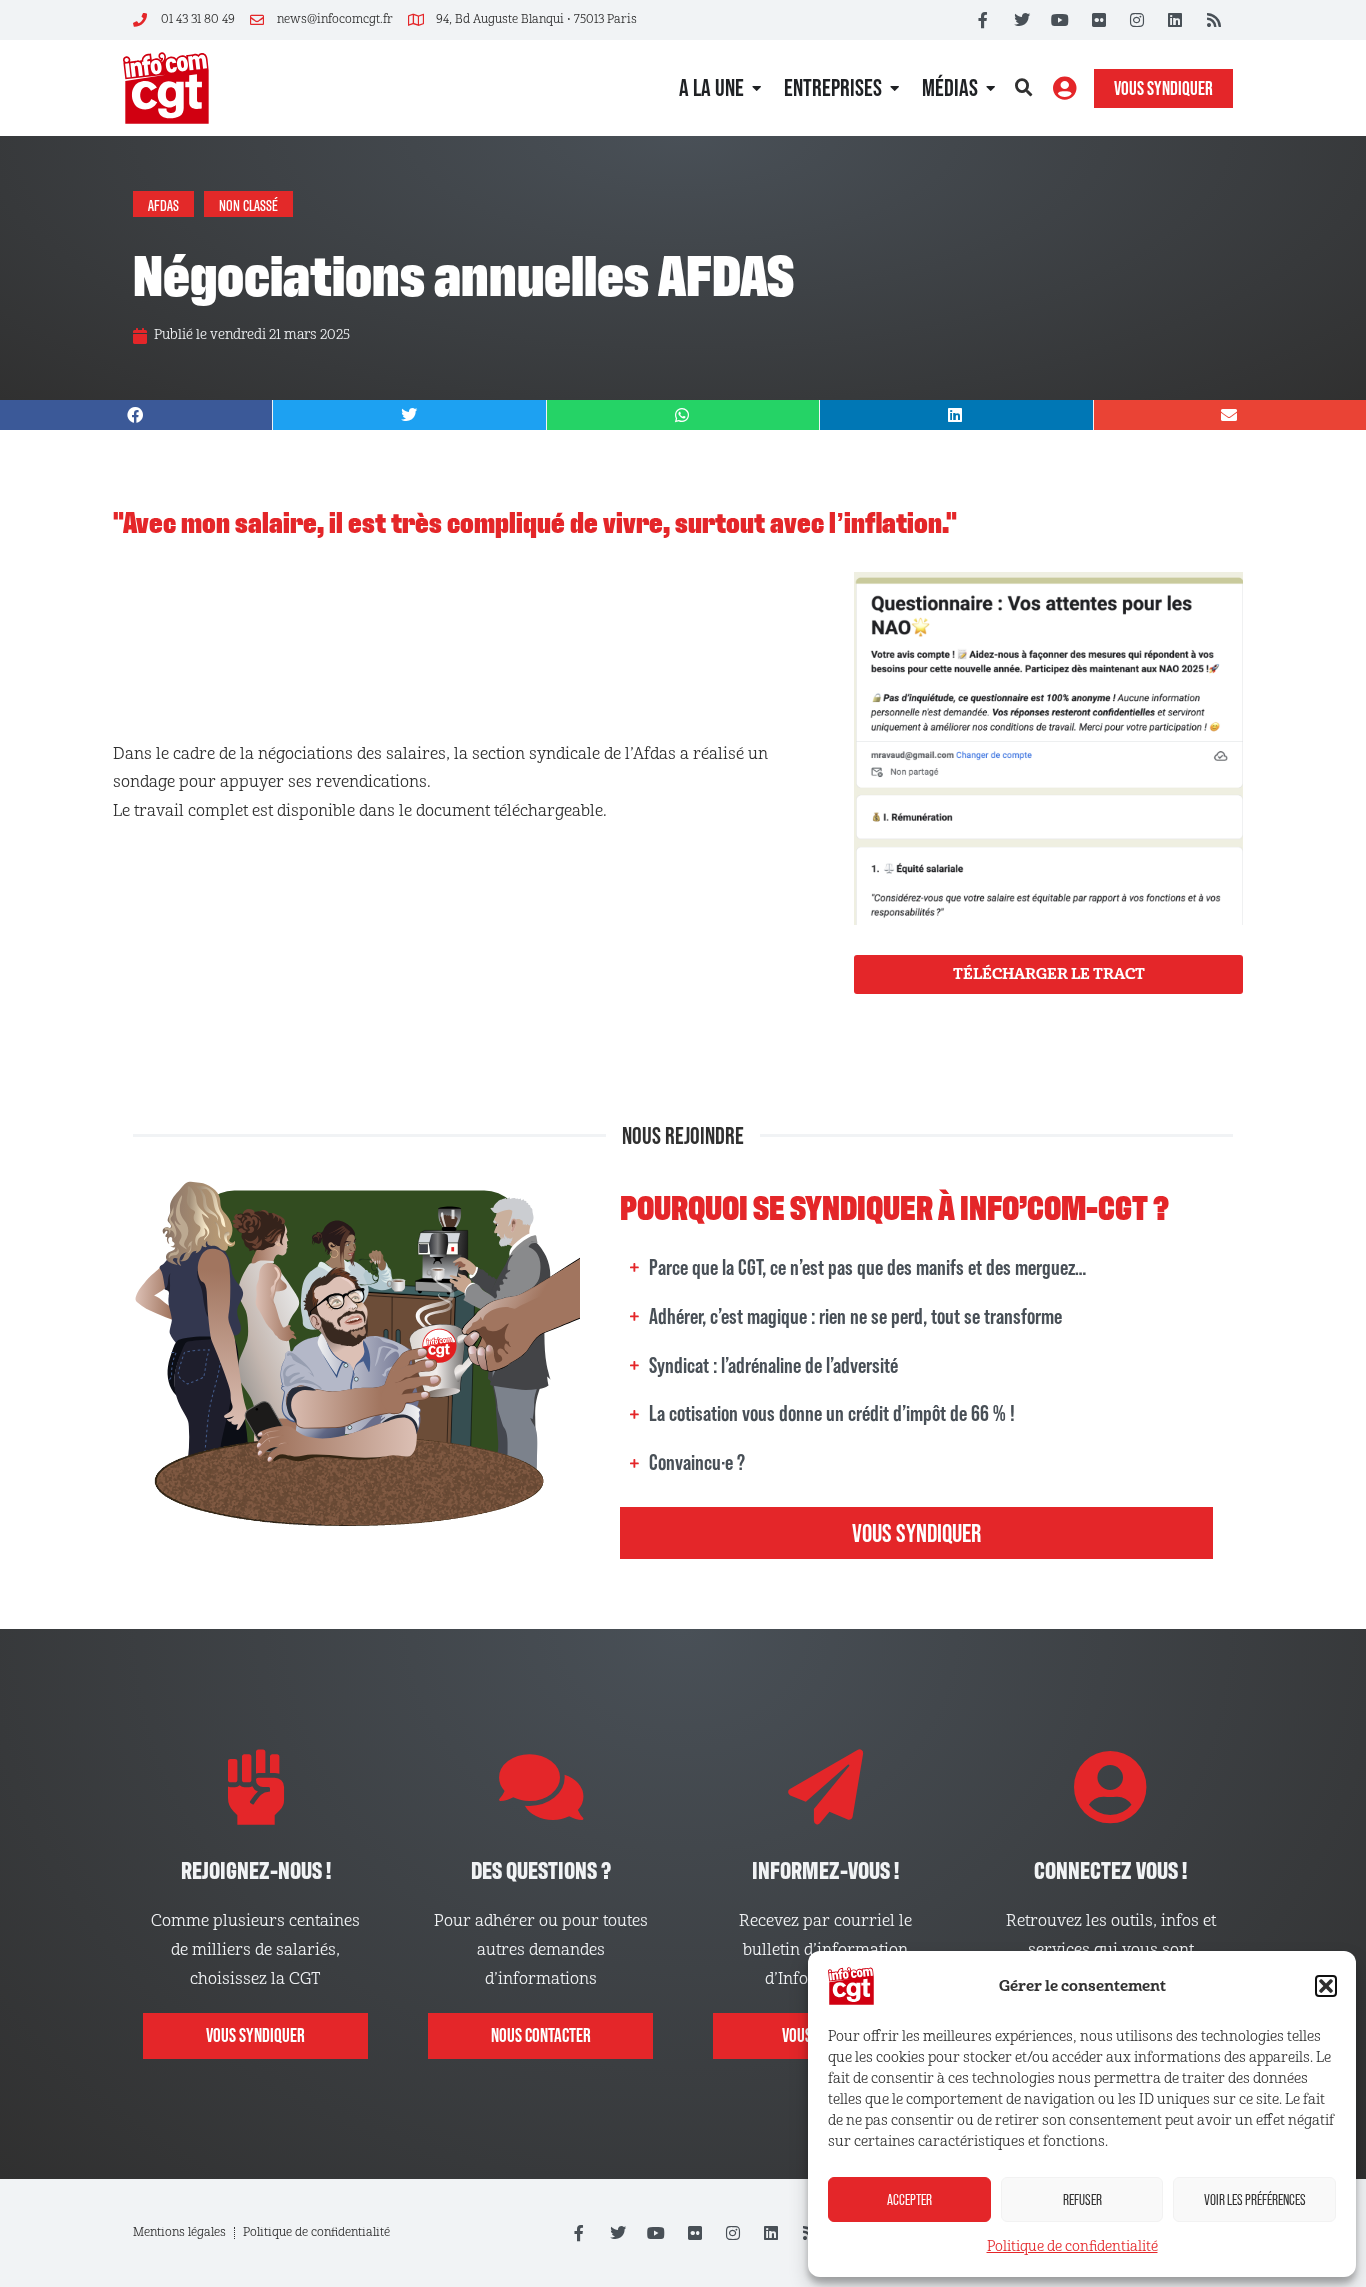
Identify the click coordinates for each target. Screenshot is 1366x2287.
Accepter (909, 2199)
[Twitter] (1022, 20)
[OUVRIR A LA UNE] (756, 88)
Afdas (163, 204)
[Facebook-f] (983, 20)
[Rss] (1214, 20)
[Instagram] (1137, 20)
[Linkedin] (1175, 20)
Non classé (248, 204)
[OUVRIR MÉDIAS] (990, 88)
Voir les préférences (1255, 2199)
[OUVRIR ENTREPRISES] (894, 88)
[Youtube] (1060, 20)
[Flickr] (1098, 20)
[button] (1326, 1986)
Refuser (1082, 2199)
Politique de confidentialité (1072, 2246)
